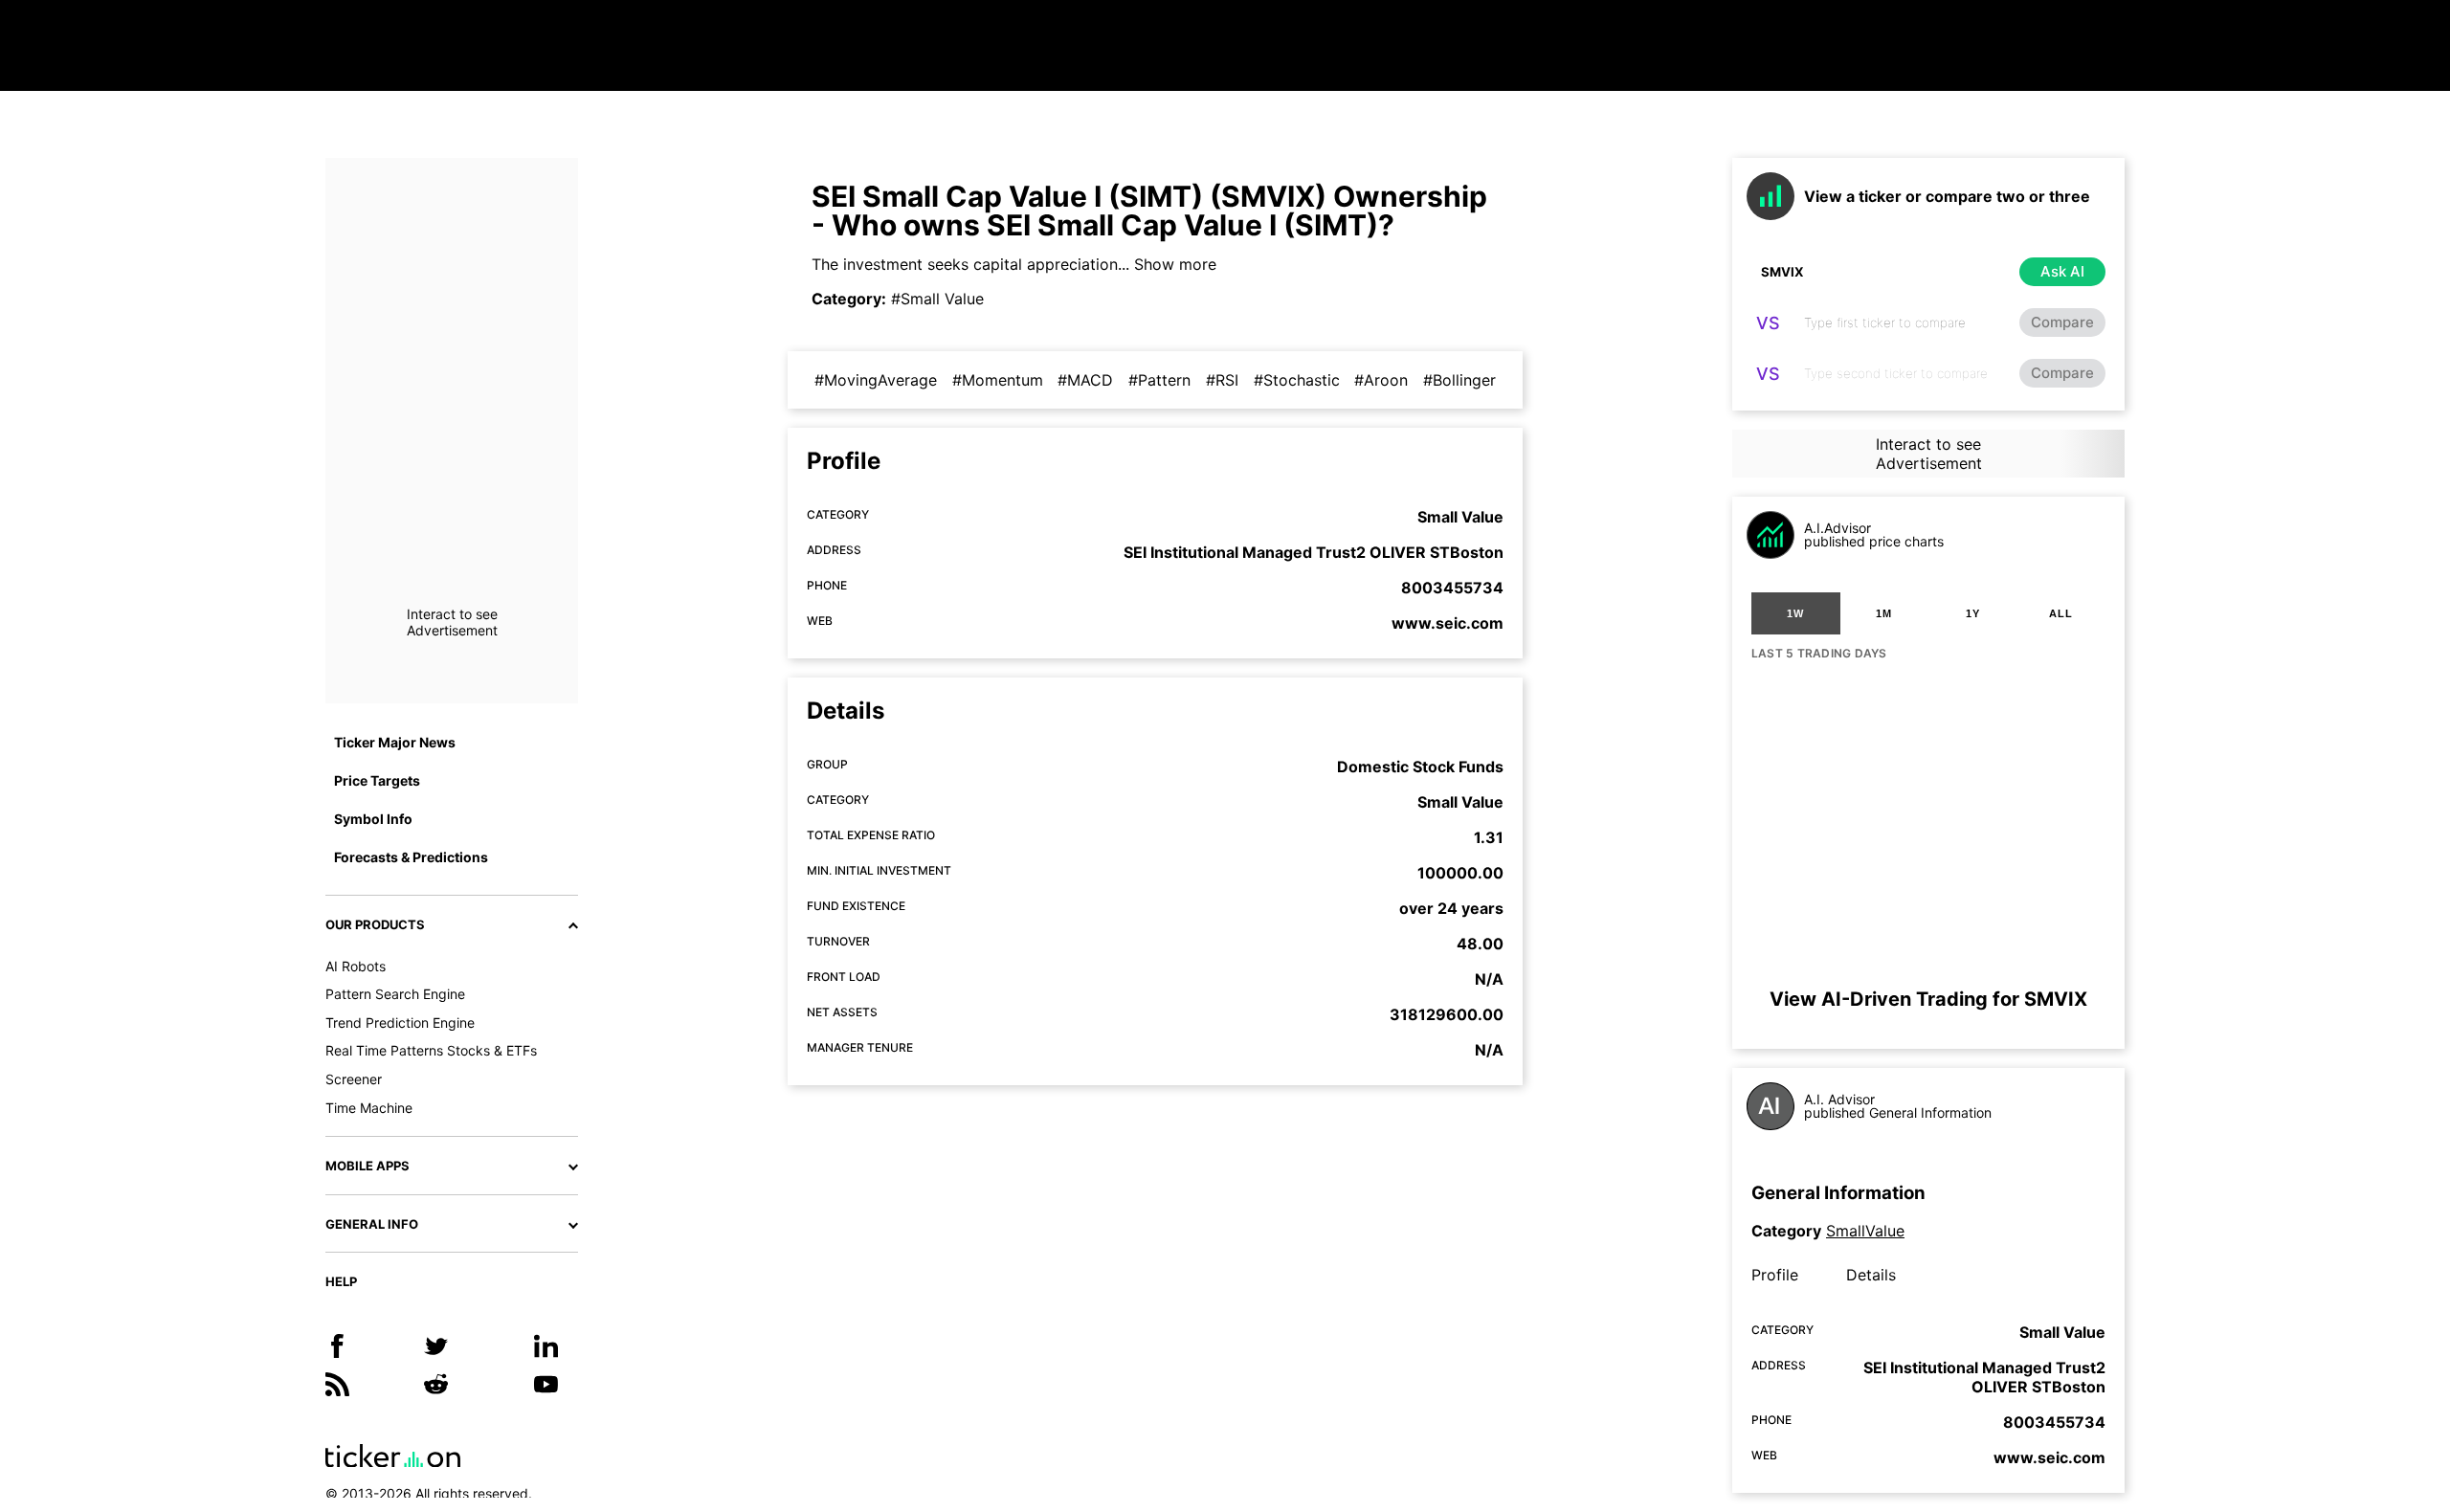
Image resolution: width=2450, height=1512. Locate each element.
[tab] (1796, 613)
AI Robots (356, 966)
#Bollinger (1459, 380)
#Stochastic (1297, 380)
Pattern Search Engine (395, 994)
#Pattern (1159, 380)
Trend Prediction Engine (400, 1023)
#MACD (1085, 380)
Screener (354, 1079)
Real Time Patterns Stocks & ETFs (431, 1050)
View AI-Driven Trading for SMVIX (1928, 999)
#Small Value (937, 299)
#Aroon (1381, 380)
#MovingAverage (876, 380)
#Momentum (998, 380)
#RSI (1222, 380)
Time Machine (369, 1108)
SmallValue (1865, 1231)
